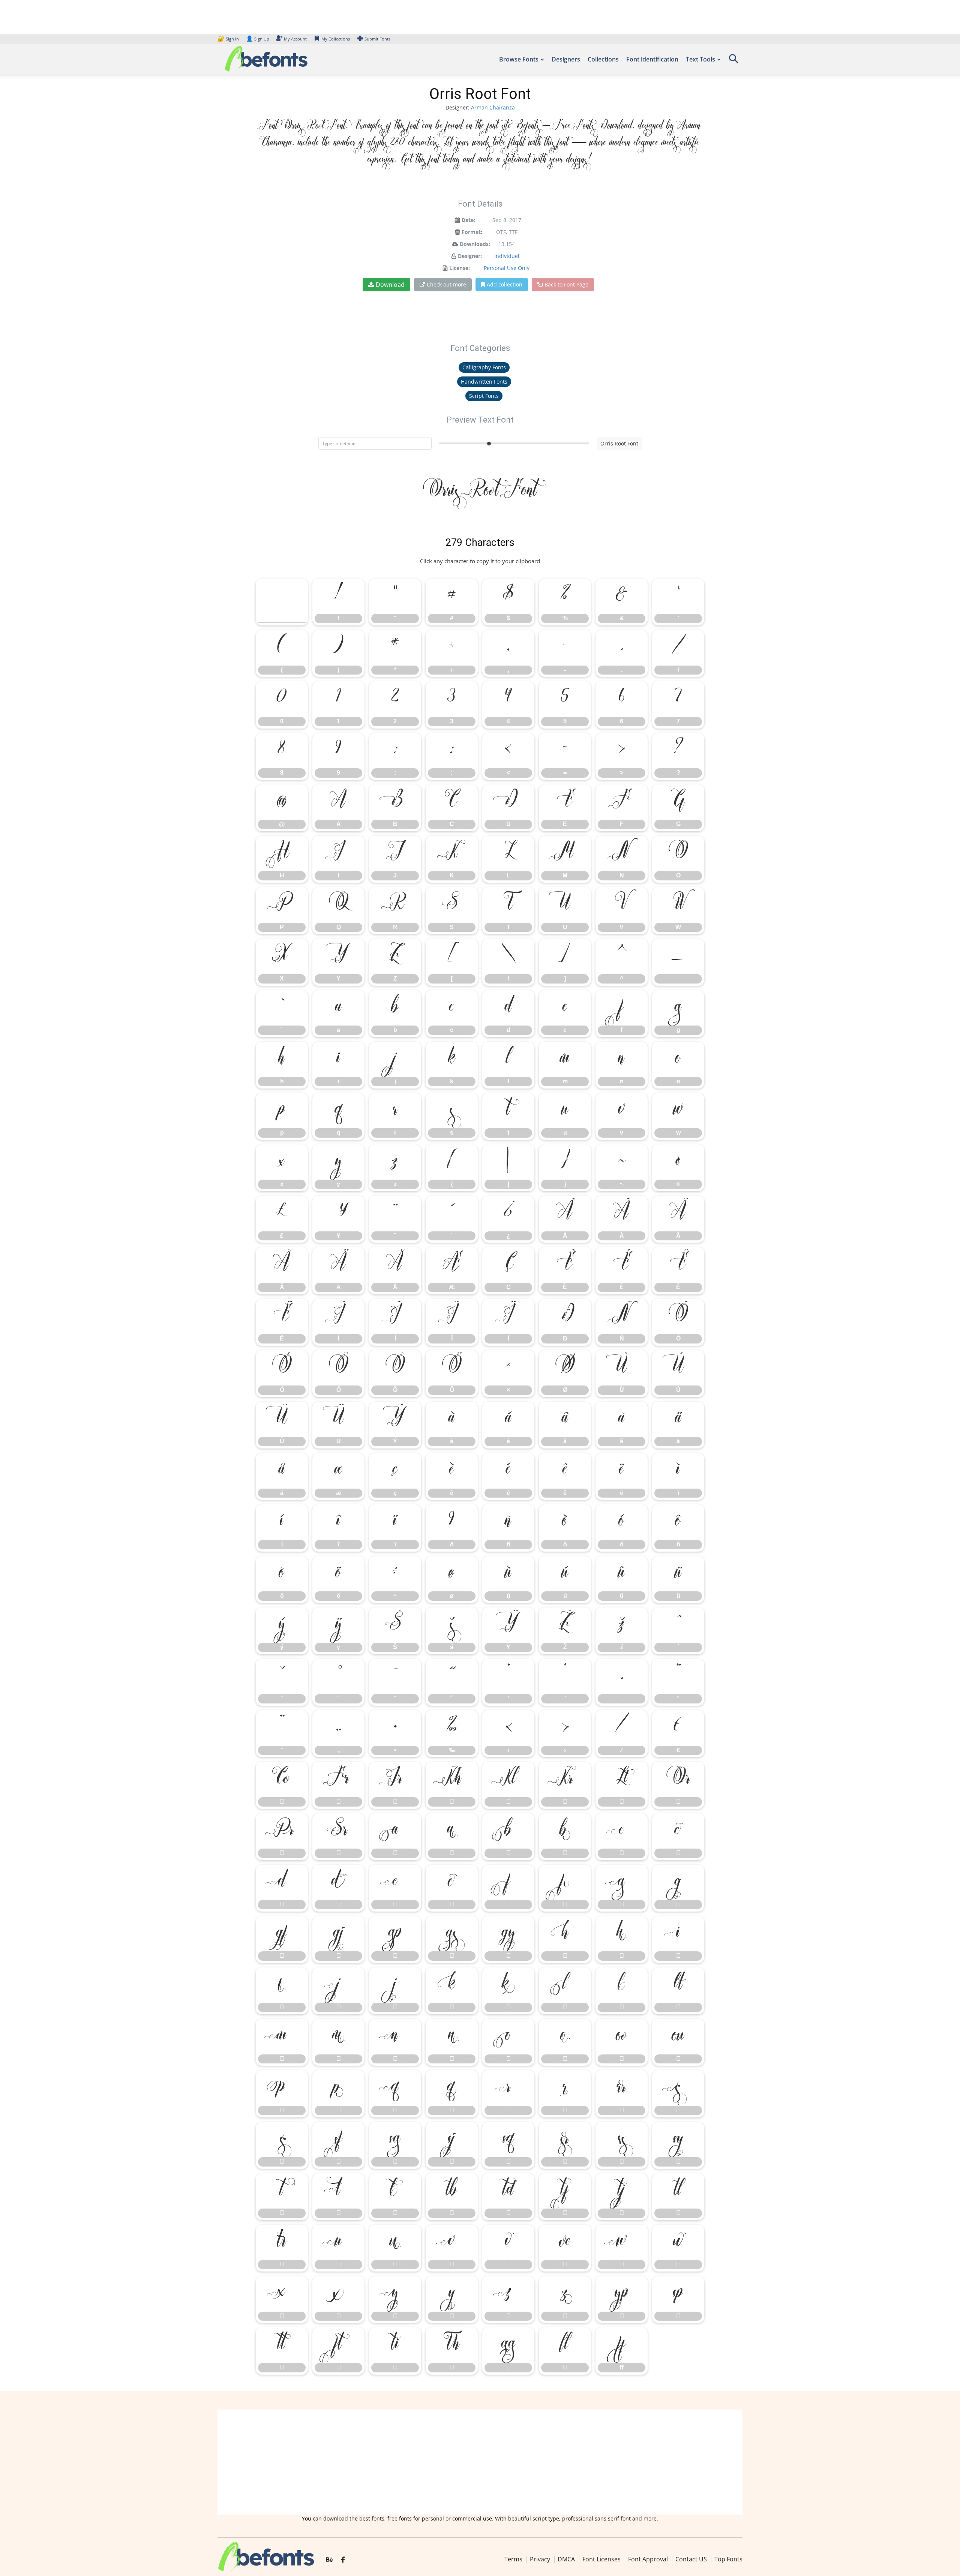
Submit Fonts (377, 39)
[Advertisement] (480, 2462)
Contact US (691, 2559)
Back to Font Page (566, 284)
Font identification (652, 59)
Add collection (505, 284)
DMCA (566, 2559)
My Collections (336, 39)
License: (460, 268)
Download (390, 285)
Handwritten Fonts (484, 382)
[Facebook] (343, 2560)
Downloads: (475, 244)
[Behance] (329, 2560)
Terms (513, 2559)
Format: (472, 232)
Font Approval (648, 2559)
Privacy (540, 2559)
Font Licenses (601, 2559)
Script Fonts (484, 396)
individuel (507, 256)
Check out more (446, 284)
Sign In (229, 39)
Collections (603, 59)
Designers (566, 59)
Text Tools (700, 59)
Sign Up (258, 39)
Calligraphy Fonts (484, 367)
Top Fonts (728, 2559)
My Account (295, 39)
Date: (468, 220)
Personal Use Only (507, 268)
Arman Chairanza (493, 107)
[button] (733, 61)
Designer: (470, 256)
